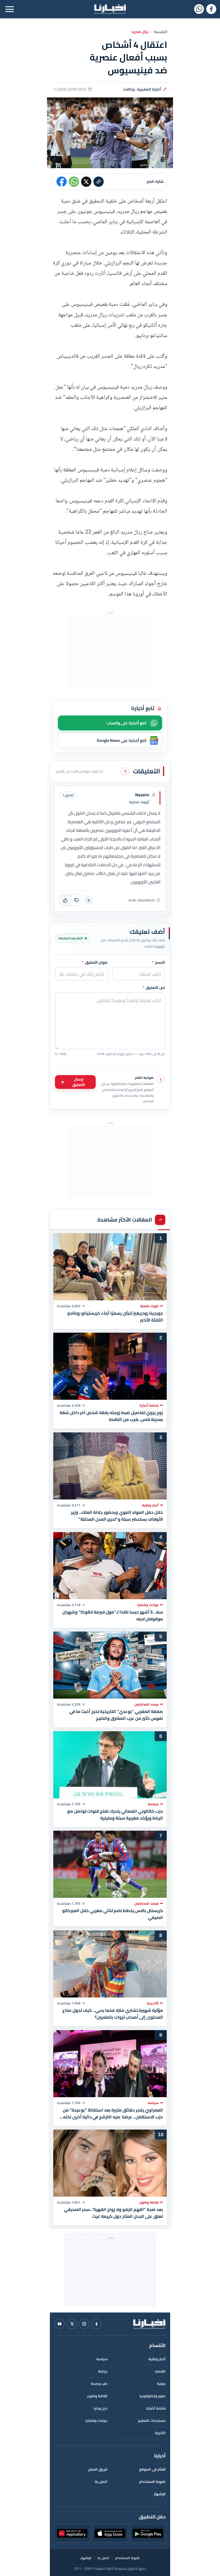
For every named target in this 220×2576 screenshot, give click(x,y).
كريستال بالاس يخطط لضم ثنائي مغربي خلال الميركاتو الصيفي (113, 1914)
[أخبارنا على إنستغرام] (84, 2324)
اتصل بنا (101, 2482)
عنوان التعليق (95, 962)
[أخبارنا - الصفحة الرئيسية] (149, 2324)
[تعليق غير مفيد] (76, 900)
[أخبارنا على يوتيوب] (60, 2324)
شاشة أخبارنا (156, 2408)
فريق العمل (98, 2469)
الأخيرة (160, 2433)
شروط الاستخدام (152, 2482)
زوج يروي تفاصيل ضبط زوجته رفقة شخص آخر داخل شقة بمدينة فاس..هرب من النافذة (111, 1416)
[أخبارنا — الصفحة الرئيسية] (110, 9)
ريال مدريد (140, 32)
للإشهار (160, 2494)
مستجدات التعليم (152, 2421)
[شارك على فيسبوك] (62, 182)
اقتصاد (160, 2371)
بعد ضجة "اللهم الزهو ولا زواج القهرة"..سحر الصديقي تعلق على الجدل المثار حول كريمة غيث (113, 2213)
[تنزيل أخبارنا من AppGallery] (72, 2533)
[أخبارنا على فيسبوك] (211, 9)
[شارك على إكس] (86, 182)
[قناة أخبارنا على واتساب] (199, 9)
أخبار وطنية (157, 2359)
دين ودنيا (100, 2408)
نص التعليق (154, 988)
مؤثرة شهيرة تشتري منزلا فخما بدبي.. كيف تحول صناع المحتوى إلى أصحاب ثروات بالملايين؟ (113, 2014)
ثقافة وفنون (97, 2396)
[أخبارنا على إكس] (72, 2324)
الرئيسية (161, 32)
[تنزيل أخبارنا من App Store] (110, 2533)
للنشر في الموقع (152, 2469)
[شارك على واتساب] (74, 182)
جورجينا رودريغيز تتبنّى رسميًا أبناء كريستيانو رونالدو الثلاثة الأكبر (115, 1316)
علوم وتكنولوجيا (153, 2396)
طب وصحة (99, 2384)
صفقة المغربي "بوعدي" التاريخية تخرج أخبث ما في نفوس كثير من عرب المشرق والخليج (116, 1715)
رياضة (103, 2371)
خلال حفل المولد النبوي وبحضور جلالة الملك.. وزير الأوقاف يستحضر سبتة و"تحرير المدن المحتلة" (117, 1516)
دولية (161, 2384)
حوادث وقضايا (96, 2421)
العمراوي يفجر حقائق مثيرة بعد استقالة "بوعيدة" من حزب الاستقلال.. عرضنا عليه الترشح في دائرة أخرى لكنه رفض (113, 2113)
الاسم (159, 962)
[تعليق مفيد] (65, 900)
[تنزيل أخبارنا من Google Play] (148, 2533)
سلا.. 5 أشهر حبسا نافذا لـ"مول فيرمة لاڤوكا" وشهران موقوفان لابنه (113, 1615)
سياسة (102, 2359)
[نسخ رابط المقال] (99, 182)
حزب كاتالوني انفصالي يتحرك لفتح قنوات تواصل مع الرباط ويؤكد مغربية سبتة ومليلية (115, 1814)
